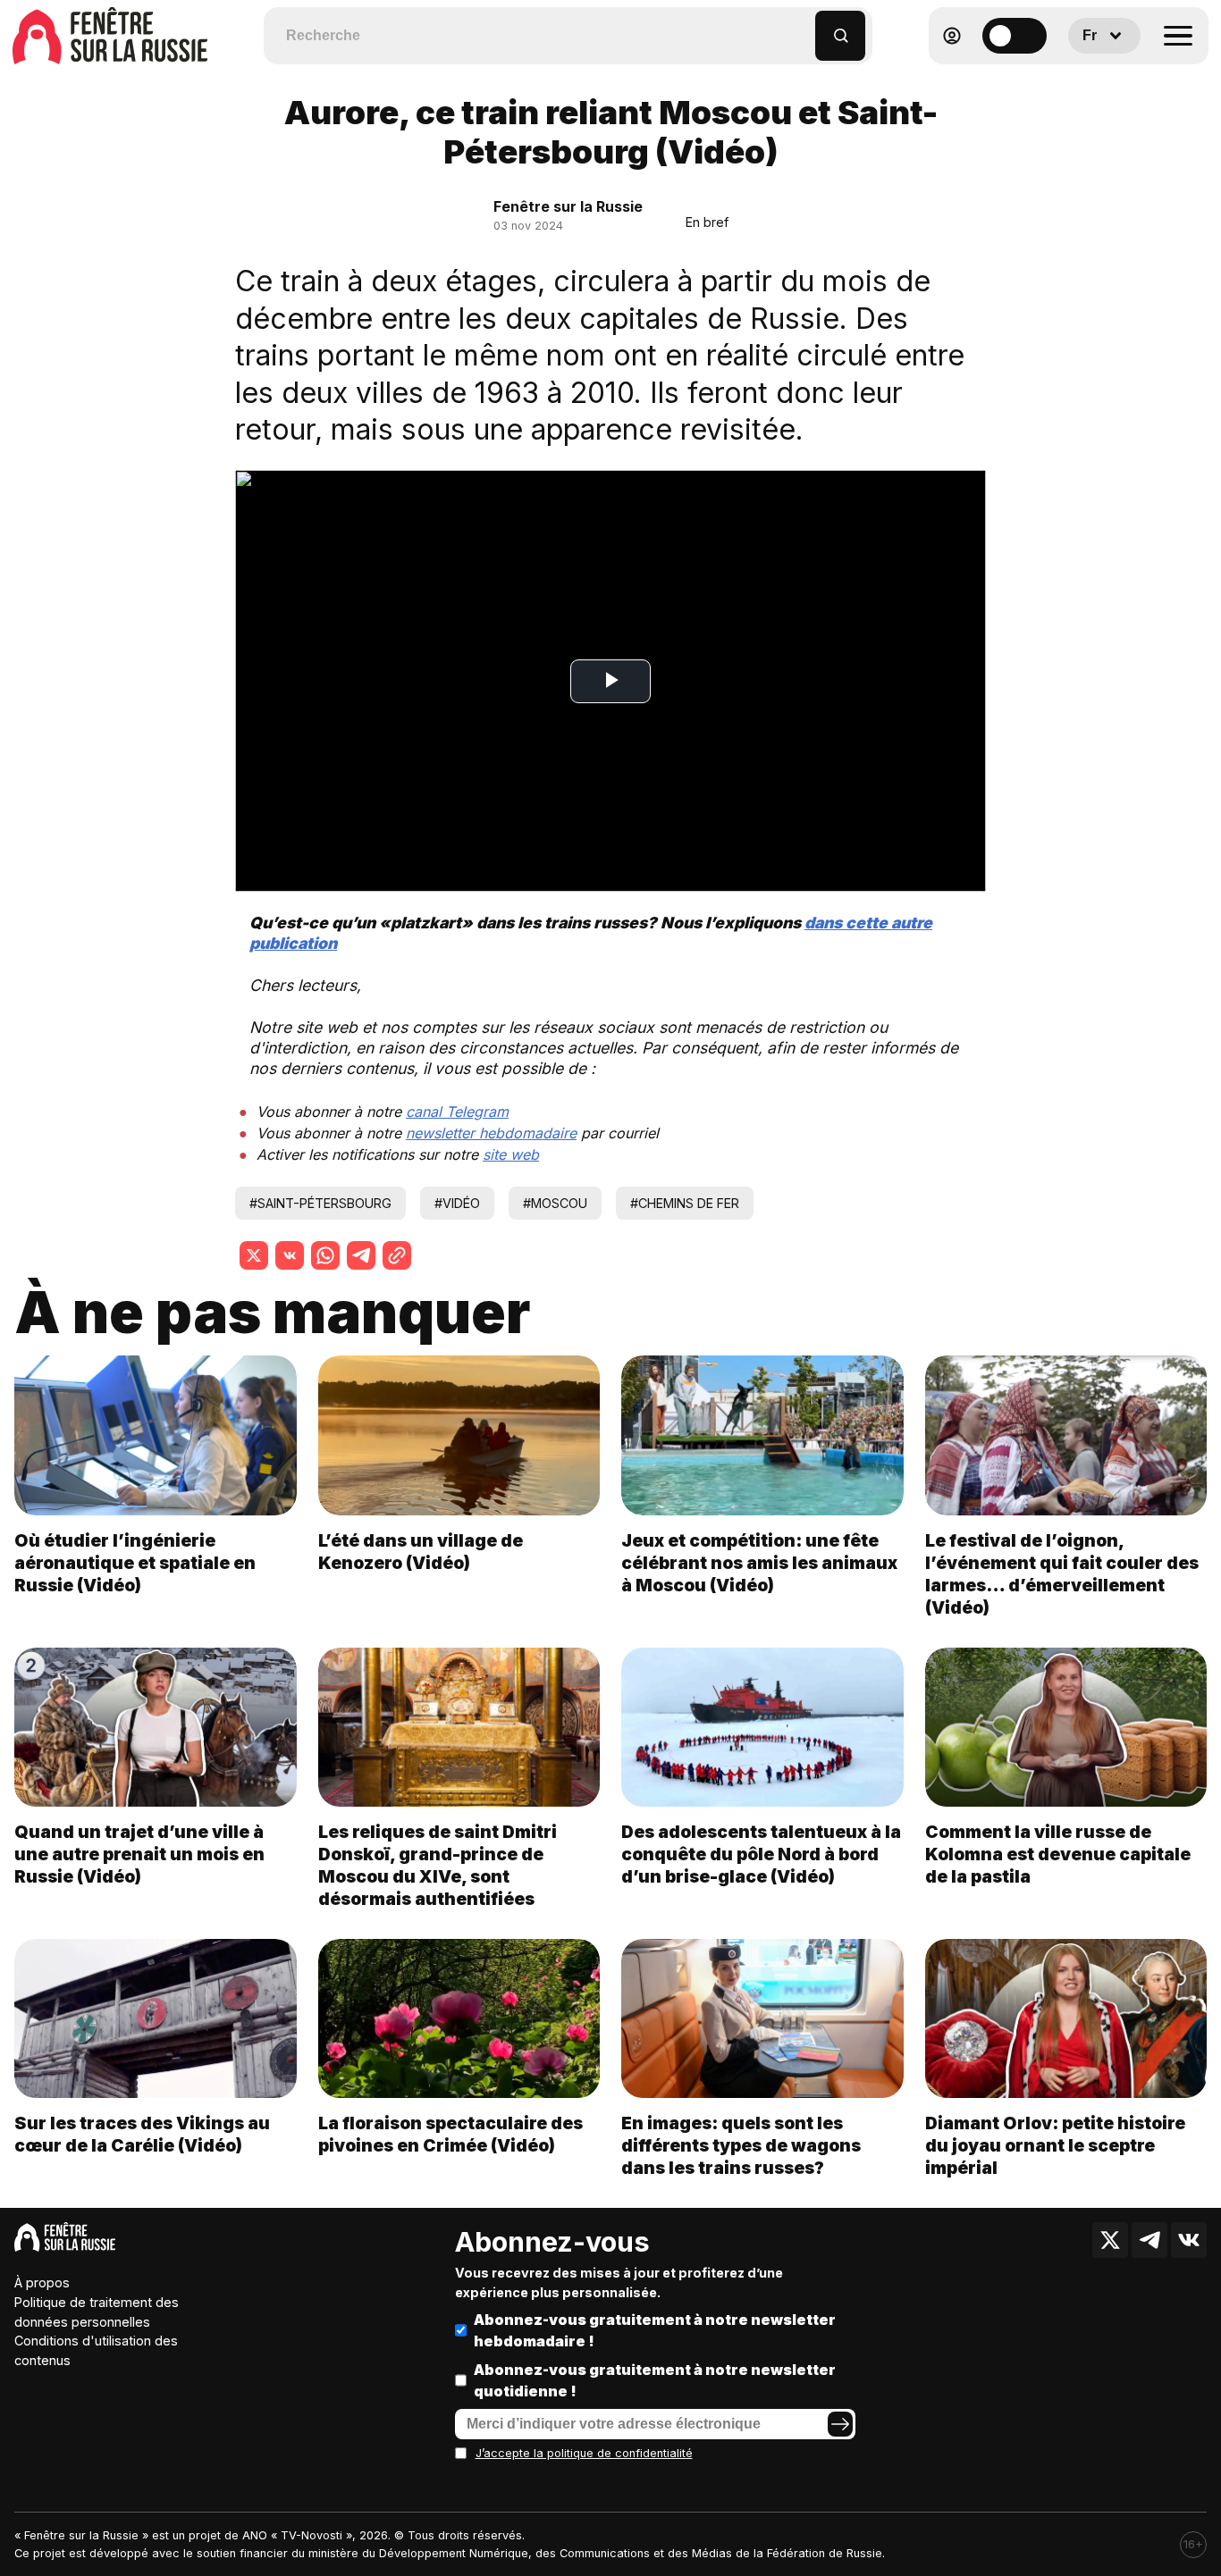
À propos (42, 2282)
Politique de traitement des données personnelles (97, 2312)
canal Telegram (457, 1112)
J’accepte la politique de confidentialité (584, 2453)
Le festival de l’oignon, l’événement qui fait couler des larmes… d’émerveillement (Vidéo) (1062, 1574)
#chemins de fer (685, 1203)
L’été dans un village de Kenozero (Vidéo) (421, 1552)
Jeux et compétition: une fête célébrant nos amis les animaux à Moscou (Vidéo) (759, 1563)
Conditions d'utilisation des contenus (96, 2350)
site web (511, 1154)
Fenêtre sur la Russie (568, 206)
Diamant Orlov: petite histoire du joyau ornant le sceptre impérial (1055, 2145)
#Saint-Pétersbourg (320, 1203)
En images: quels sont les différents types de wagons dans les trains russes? (741, 2145)
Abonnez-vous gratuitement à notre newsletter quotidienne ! (655, 2380)
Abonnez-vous (552, 2242)
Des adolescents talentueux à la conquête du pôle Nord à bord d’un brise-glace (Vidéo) (761, 1854)
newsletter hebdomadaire (491, 1133)
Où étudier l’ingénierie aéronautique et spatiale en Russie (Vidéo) (135, 1563)
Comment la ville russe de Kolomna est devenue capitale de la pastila (1058, 1854)
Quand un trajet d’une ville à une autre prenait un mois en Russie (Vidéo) (139, 1854)
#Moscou (555, 1203)
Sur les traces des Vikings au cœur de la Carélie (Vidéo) (142, 2134)
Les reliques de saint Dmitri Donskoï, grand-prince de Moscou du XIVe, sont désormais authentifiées (438, 1865)
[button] (802, 27)
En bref (707, 222)
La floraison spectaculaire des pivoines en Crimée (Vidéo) (451, 2134)
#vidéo (457, 1203)
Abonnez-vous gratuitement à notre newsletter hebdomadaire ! (655, 2330)
